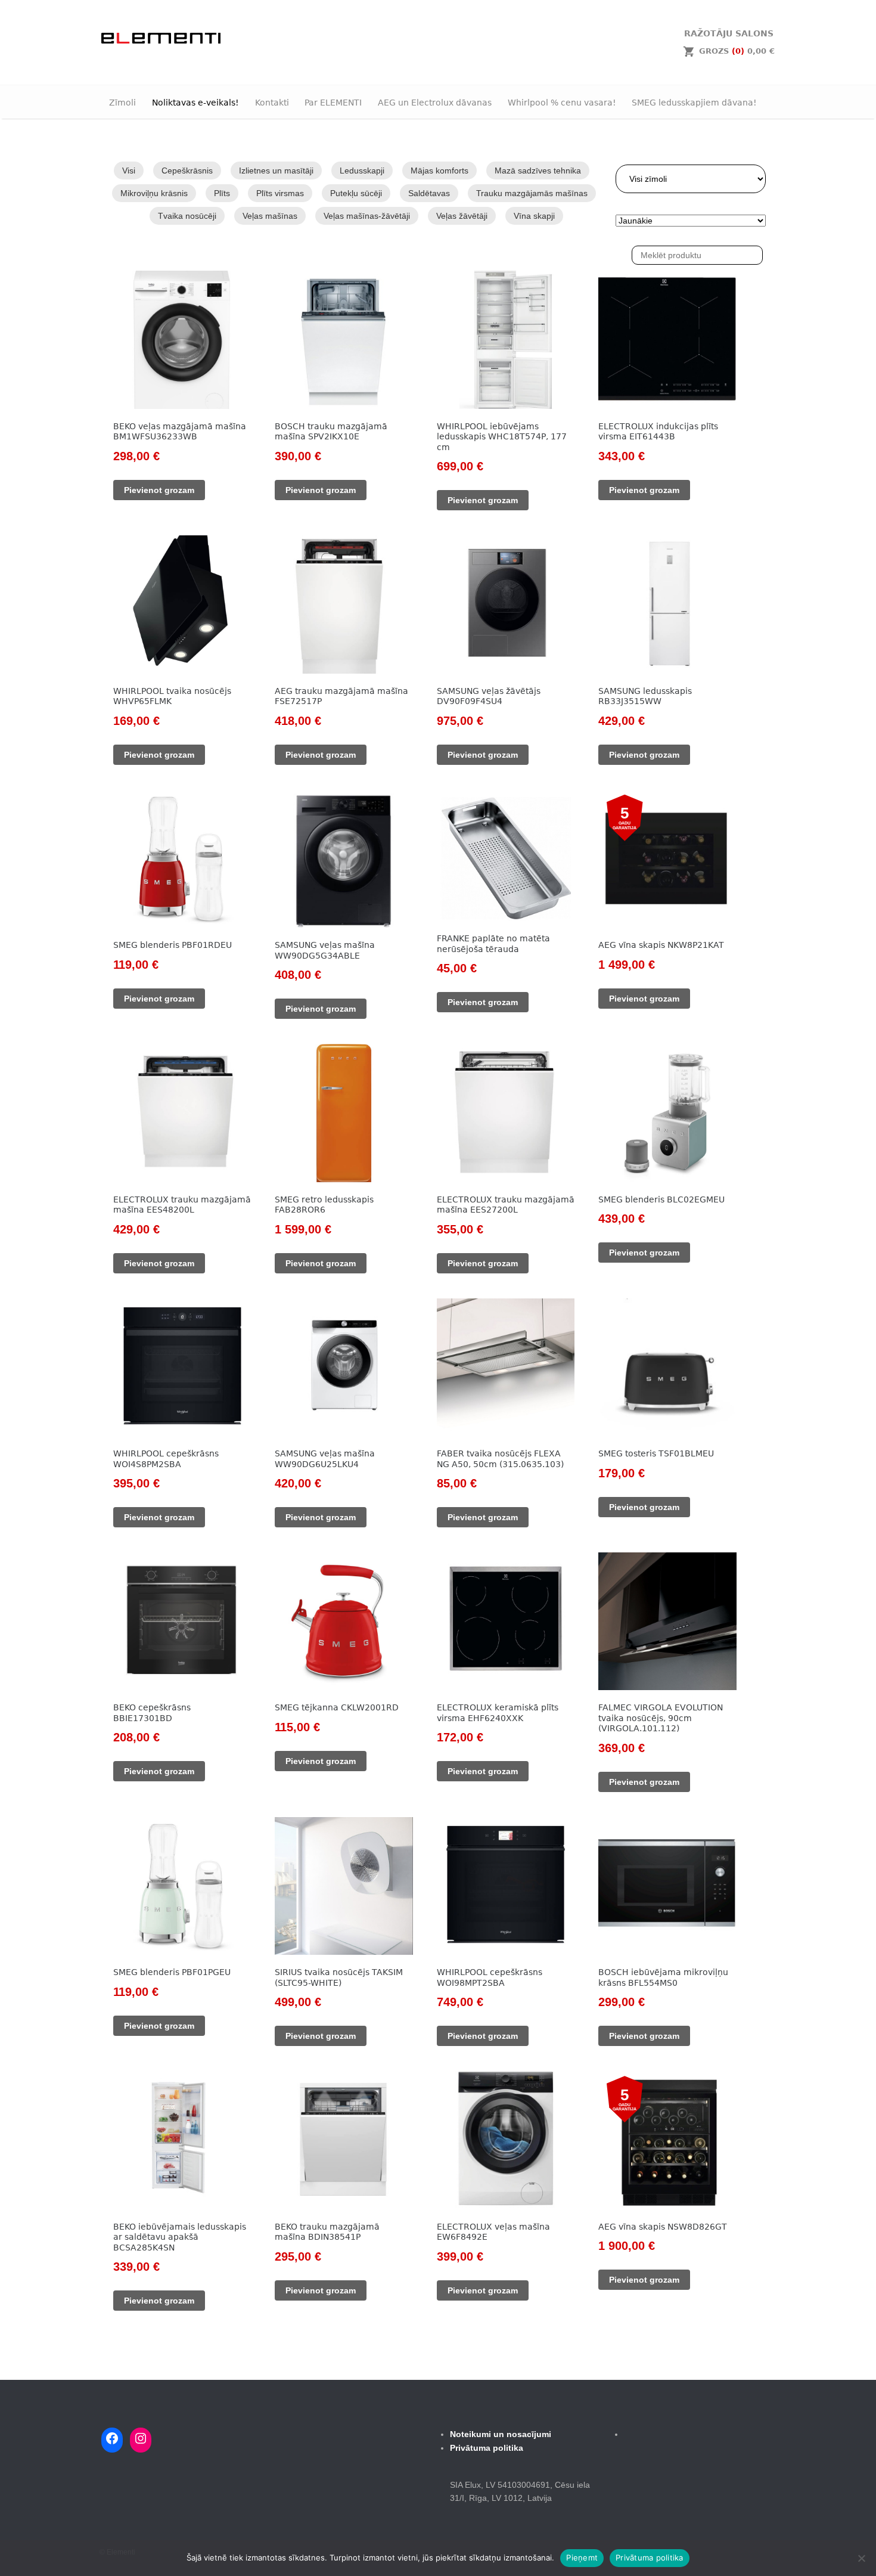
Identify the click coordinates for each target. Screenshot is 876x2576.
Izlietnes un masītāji (276, 171)
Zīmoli (122, 103)
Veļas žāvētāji (462, 216)
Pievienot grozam (159, 490)
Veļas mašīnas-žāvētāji (367, 216)
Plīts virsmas (280, 193)
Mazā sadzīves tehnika (538, 171)
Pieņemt (582, 2558)
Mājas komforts (439, 171)
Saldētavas (429, 193)
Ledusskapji (362, 171)
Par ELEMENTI (333, 103)
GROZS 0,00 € (737, 51)
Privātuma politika (650, 2558)
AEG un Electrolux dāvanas (435, 103)
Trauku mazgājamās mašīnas (532, 193)
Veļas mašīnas (270, 216)
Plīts (222, 193)
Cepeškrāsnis (187, 171)
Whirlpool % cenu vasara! (562, 103)
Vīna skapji (534, 216)
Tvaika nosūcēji (187, 216)
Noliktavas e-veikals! (195, 103)
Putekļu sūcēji (356, 193)
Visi (129, 171)
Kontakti (272, 103)
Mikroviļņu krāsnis (154, 193)
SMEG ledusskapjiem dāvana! (694, 103)
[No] (861, 2558)
